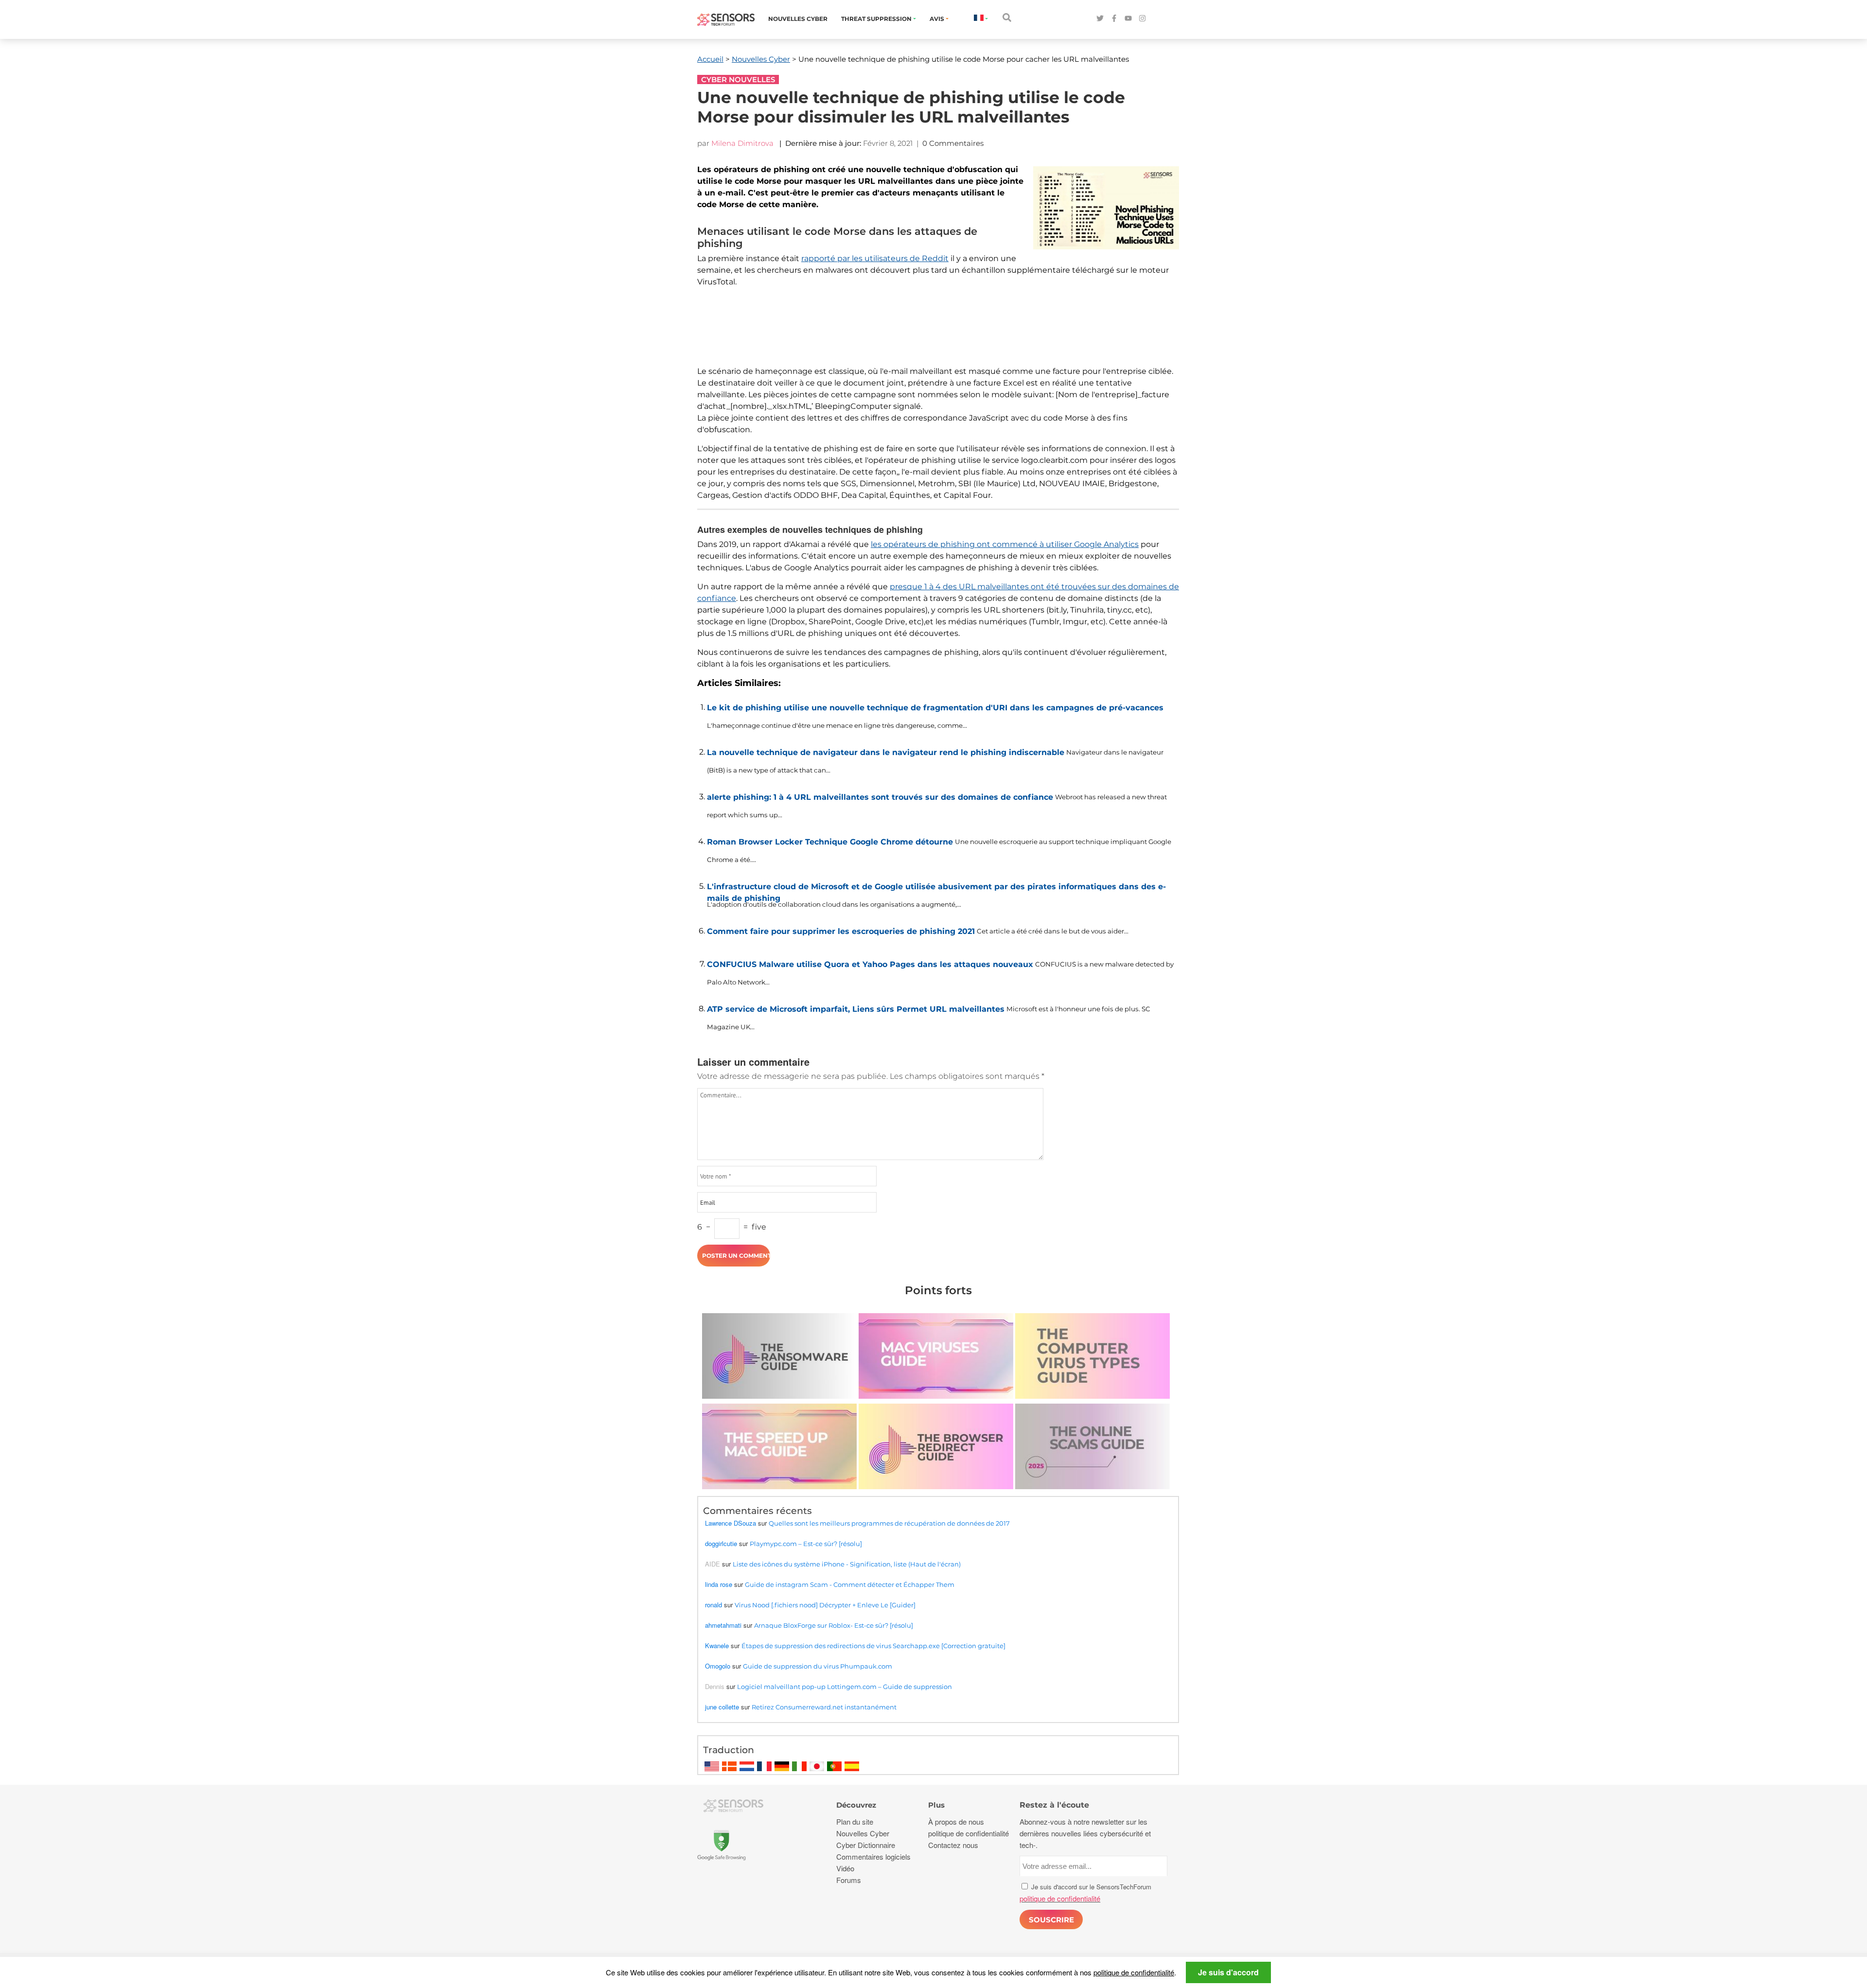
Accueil (710, 59)
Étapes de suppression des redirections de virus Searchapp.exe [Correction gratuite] (873, 1646)
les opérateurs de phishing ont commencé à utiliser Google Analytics (1005, 544)
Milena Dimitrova (742, 143)
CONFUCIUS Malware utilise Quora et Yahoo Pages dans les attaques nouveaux (870, 964)
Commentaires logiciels (873, 1856)
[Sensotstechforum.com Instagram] (1142, 19)
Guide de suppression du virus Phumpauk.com (818, 1666)
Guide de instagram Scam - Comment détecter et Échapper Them (850, 1584)
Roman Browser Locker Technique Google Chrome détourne (830, 842)
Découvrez (856, 1805)
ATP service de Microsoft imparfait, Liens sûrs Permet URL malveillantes (856, 1009)
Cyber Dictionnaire (866, 1845)
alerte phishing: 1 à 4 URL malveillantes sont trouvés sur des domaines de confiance (880, 797)
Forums (849, 1880)
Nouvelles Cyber (798, 19)
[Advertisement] (933, 333)
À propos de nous (956, 1821)
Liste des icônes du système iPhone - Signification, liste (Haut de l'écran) (847, 1564)
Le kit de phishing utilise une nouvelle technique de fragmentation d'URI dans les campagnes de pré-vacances (935, 708)
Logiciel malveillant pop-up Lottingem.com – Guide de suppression (845, 1687)
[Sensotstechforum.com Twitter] (1100, 19)
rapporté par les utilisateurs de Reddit (875, 258)
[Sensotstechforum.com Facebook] (1114, 19)
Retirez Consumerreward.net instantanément (824, 1707)
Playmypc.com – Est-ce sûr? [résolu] (806, 1544)
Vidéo (845, 1868)
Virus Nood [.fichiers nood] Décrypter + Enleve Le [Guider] (825, 1605)
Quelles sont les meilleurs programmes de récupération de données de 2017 (889, 1523)
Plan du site (855, 1821)
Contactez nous (953, 1845)
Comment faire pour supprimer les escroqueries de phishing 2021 (841, 931)
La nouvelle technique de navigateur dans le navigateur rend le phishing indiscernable (886, 752)
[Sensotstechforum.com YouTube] (1128, 19)
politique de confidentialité (1134, 1972)
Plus (936, 1805)
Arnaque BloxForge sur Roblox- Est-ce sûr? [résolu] (834, 1625)
